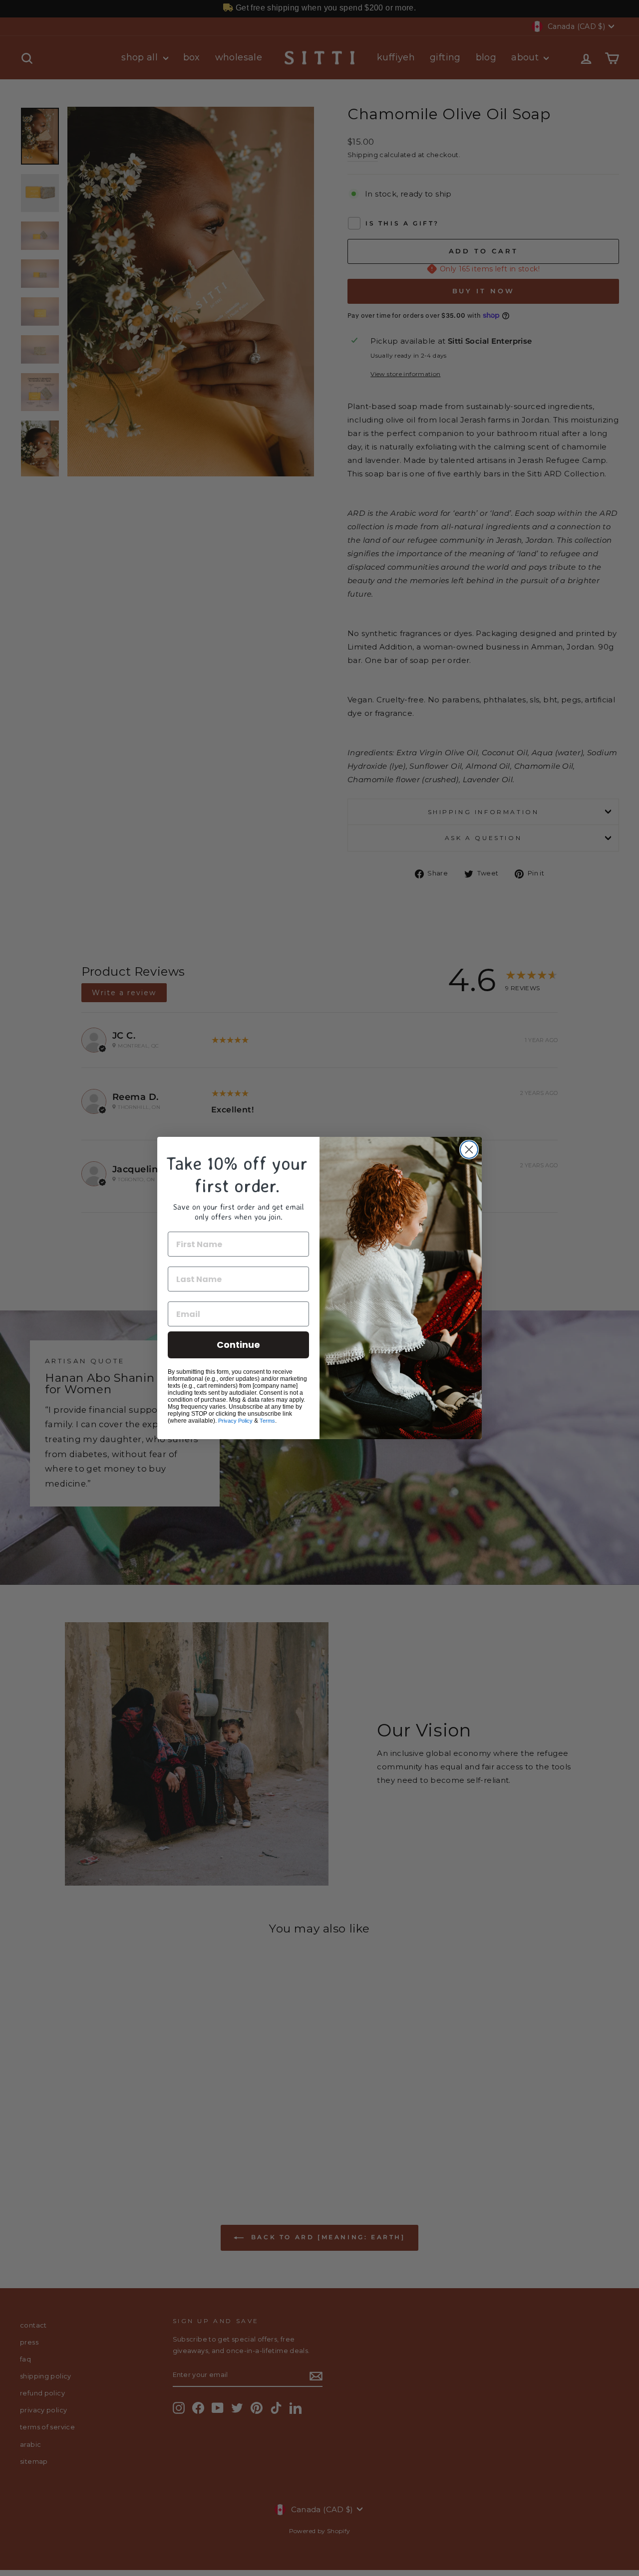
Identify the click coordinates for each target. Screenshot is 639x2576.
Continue (238, 1345)
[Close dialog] (469, 1150)
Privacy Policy (235, 1421)
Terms (267, 1421)
